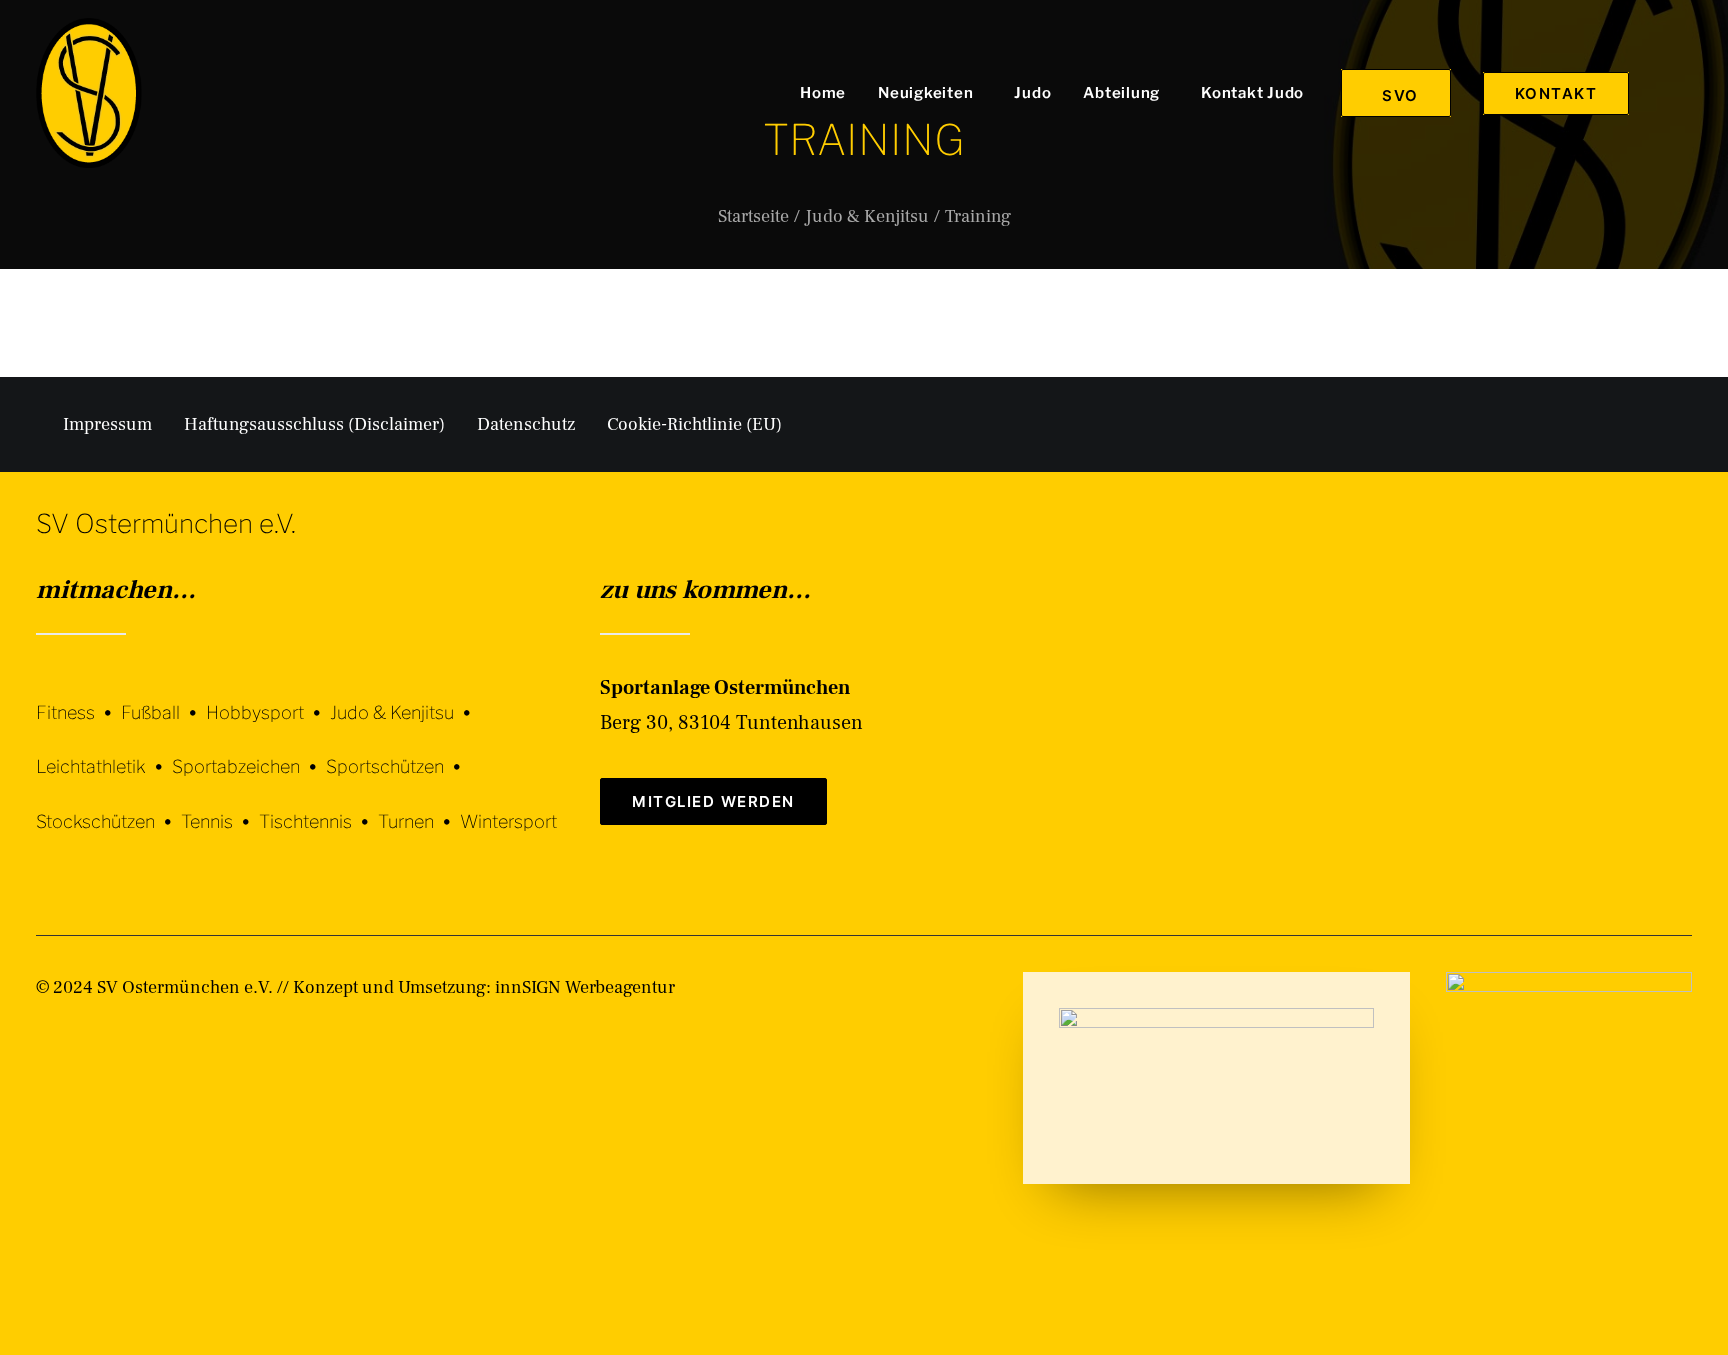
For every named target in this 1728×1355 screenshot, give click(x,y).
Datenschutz (526, 424)
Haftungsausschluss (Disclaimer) (314, 424)
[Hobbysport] (268, 697)
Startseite (753, 216)
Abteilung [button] (1121, 93)
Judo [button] (1032, 93)
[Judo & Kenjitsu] (405, 697)
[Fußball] (163, 697)
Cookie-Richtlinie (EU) (694, 424)
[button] (1683, 93)
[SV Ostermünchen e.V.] (89, 93)
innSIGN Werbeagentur (585, 987)
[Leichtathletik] (104, 752)
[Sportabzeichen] (249, 752)
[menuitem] (823, 93)
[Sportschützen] (398, 752)
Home (823, 93)
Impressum (107, 424)
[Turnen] (419, 806)
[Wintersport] (508, 806)
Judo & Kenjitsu (867, 216)
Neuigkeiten (925, 93)
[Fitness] (78, 700)
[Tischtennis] (318, 806)
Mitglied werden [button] (713, 801)
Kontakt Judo (1252, 93)
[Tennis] (220, 806)
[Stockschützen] (108, 806)
